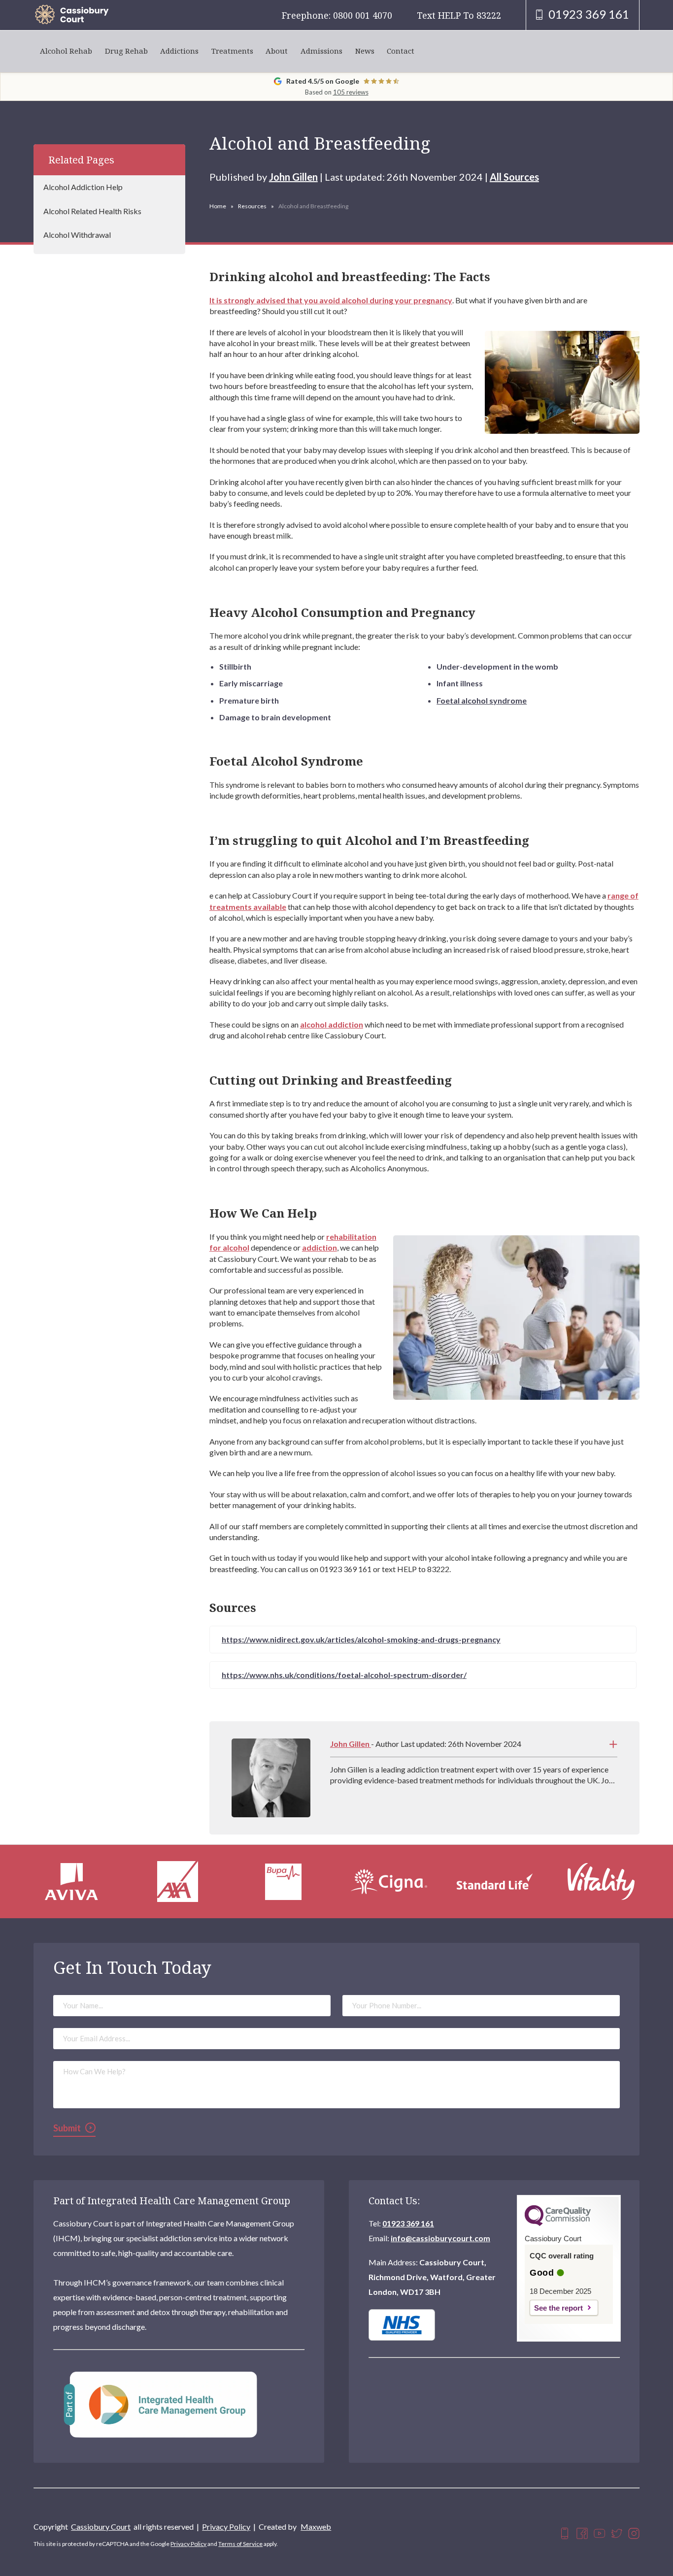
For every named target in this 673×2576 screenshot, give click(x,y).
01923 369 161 (408, 2223)
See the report (558, 2308)
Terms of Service (240, 2544)
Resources (252, 206)
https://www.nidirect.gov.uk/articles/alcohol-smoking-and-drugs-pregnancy (361, 1639)
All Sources (514, 177)
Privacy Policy (226, 2527)
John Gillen (293, 177)
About (277, 51)
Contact (401, 51)
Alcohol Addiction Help (83, 187)
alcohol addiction (332, 1024)
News (365, 51)
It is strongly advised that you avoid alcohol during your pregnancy (331, 300)
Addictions (179, 51)
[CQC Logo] (558, 2223)
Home (218, 206)
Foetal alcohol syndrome (482, 700)
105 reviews (351, 92)
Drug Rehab (126, 51)
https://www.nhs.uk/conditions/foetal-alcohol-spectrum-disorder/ (344, 1675)
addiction (320, 1247)
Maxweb (316, 2527)
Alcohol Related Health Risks (92, 211)
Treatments (232, 51)
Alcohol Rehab (66, 51)
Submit (67, 2128)
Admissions (321, 51)
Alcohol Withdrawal (77, 235)
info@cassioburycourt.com (440, 2238)
